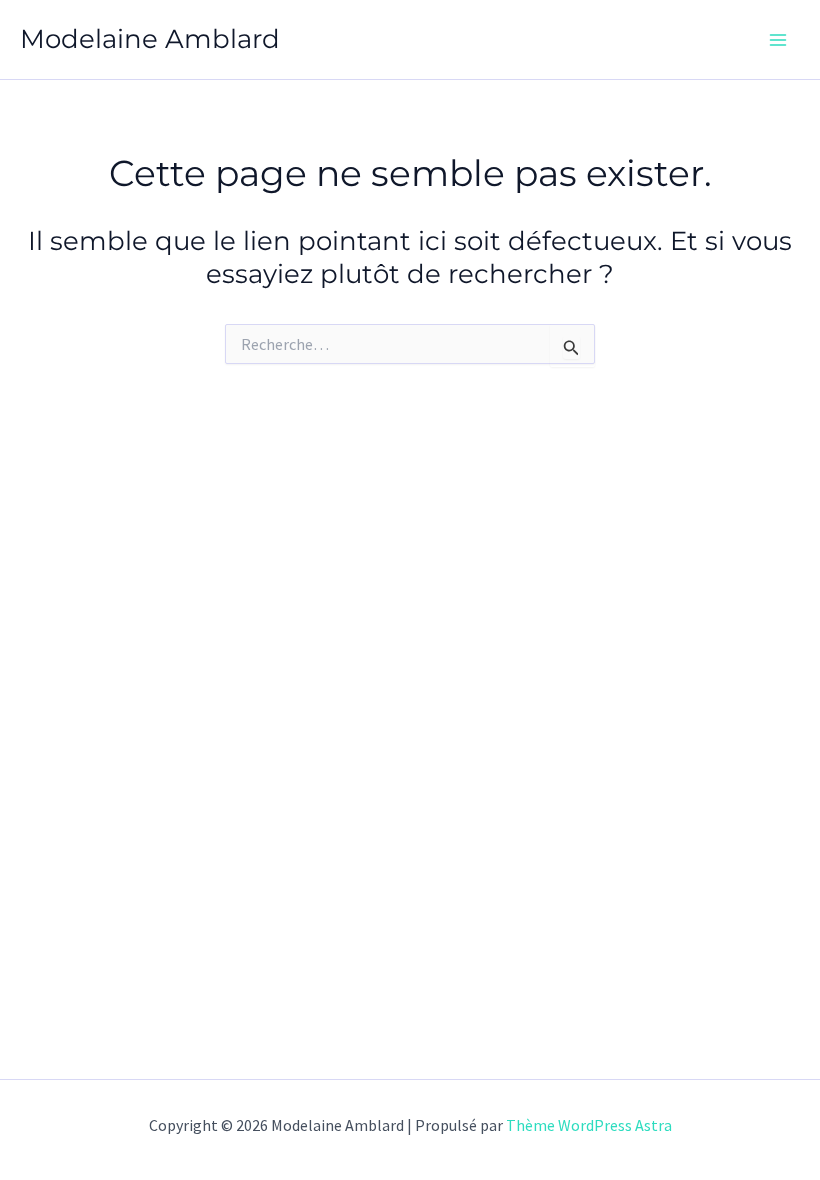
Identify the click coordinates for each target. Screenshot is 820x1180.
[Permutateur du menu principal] (778, 40)
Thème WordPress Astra (589, 1125)
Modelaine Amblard (150, 39)
